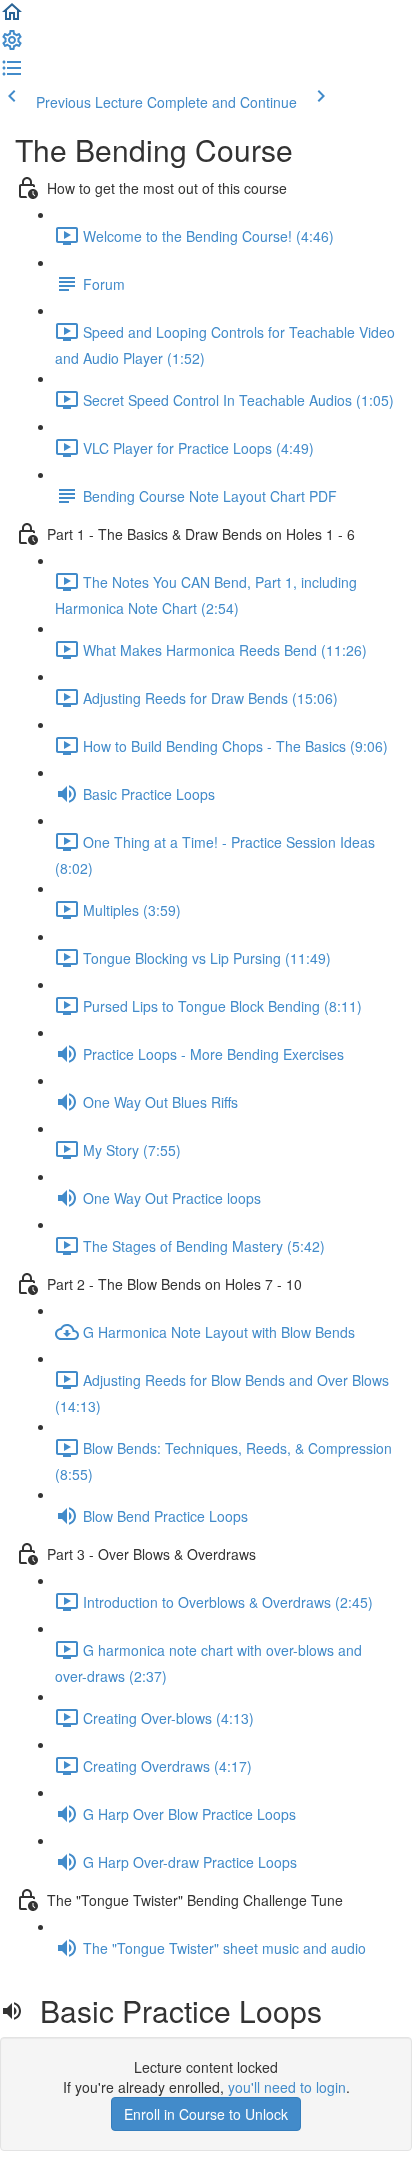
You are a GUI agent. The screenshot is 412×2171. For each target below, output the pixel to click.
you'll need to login (287, 2087)
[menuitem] (12, 46)
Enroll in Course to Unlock (206, 2114)
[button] (12, 18)
